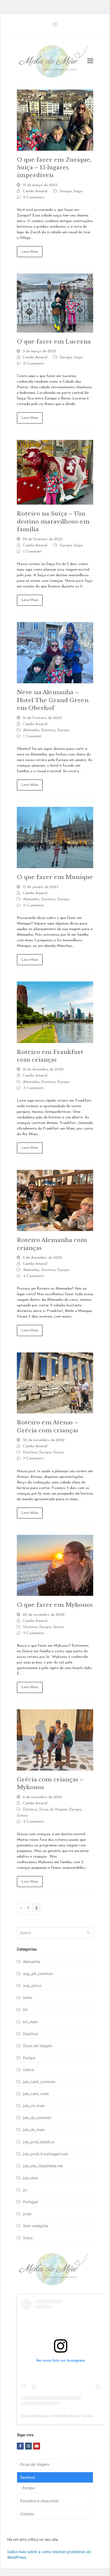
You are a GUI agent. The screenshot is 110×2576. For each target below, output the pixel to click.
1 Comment (32, 552)
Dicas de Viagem (53, 1810)
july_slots (31, 2178)
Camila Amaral (35, 191)
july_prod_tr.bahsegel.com (46, 2154)
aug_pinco (32, 1986)
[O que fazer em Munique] (55, 837)
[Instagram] (55, 24)
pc (25, 2190)
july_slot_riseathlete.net (43, 2166)
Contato (27, 2514)
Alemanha (31, 730)
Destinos (48, 730)
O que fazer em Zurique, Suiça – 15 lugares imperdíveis (54, 168)
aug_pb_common (38, 1974)
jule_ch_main (34, 2106)
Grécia (58, 1452)
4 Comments (34, 1276)
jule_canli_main (36, 2094)
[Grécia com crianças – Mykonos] (55, 1739)
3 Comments (34, 1088)
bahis (28, 1998)
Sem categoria (36, 2226)
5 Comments (34, 1633)
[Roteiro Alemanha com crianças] (55, 1200)
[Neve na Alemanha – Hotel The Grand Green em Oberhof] (55, 652)
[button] (90, 61)
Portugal (30, 2202)
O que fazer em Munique (55, 877)
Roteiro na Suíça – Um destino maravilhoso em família (53, 522)
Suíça (78, 191)
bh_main (30, 2022)
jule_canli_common (39, 2082)
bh (25, 2009)
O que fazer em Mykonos (55, 1605)
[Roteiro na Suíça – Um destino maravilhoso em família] (55, 472)
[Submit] (88, 1933)
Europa (66, 191)
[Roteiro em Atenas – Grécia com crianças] (55, 1383)
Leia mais (30, 252)
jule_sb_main (34, 2130)
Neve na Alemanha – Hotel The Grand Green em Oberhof (53, 700)
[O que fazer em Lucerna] (55, 303)
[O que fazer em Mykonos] (55, 1565)
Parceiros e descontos (39, 2501)
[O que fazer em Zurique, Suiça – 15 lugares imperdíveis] (55, 120)
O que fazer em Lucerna (54, 342)
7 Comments (34, 1459)
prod (27, 2214)
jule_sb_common (37, 2118)
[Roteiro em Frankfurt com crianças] (55, 1012)
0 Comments (34, 197)
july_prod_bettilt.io (39, 2142)
